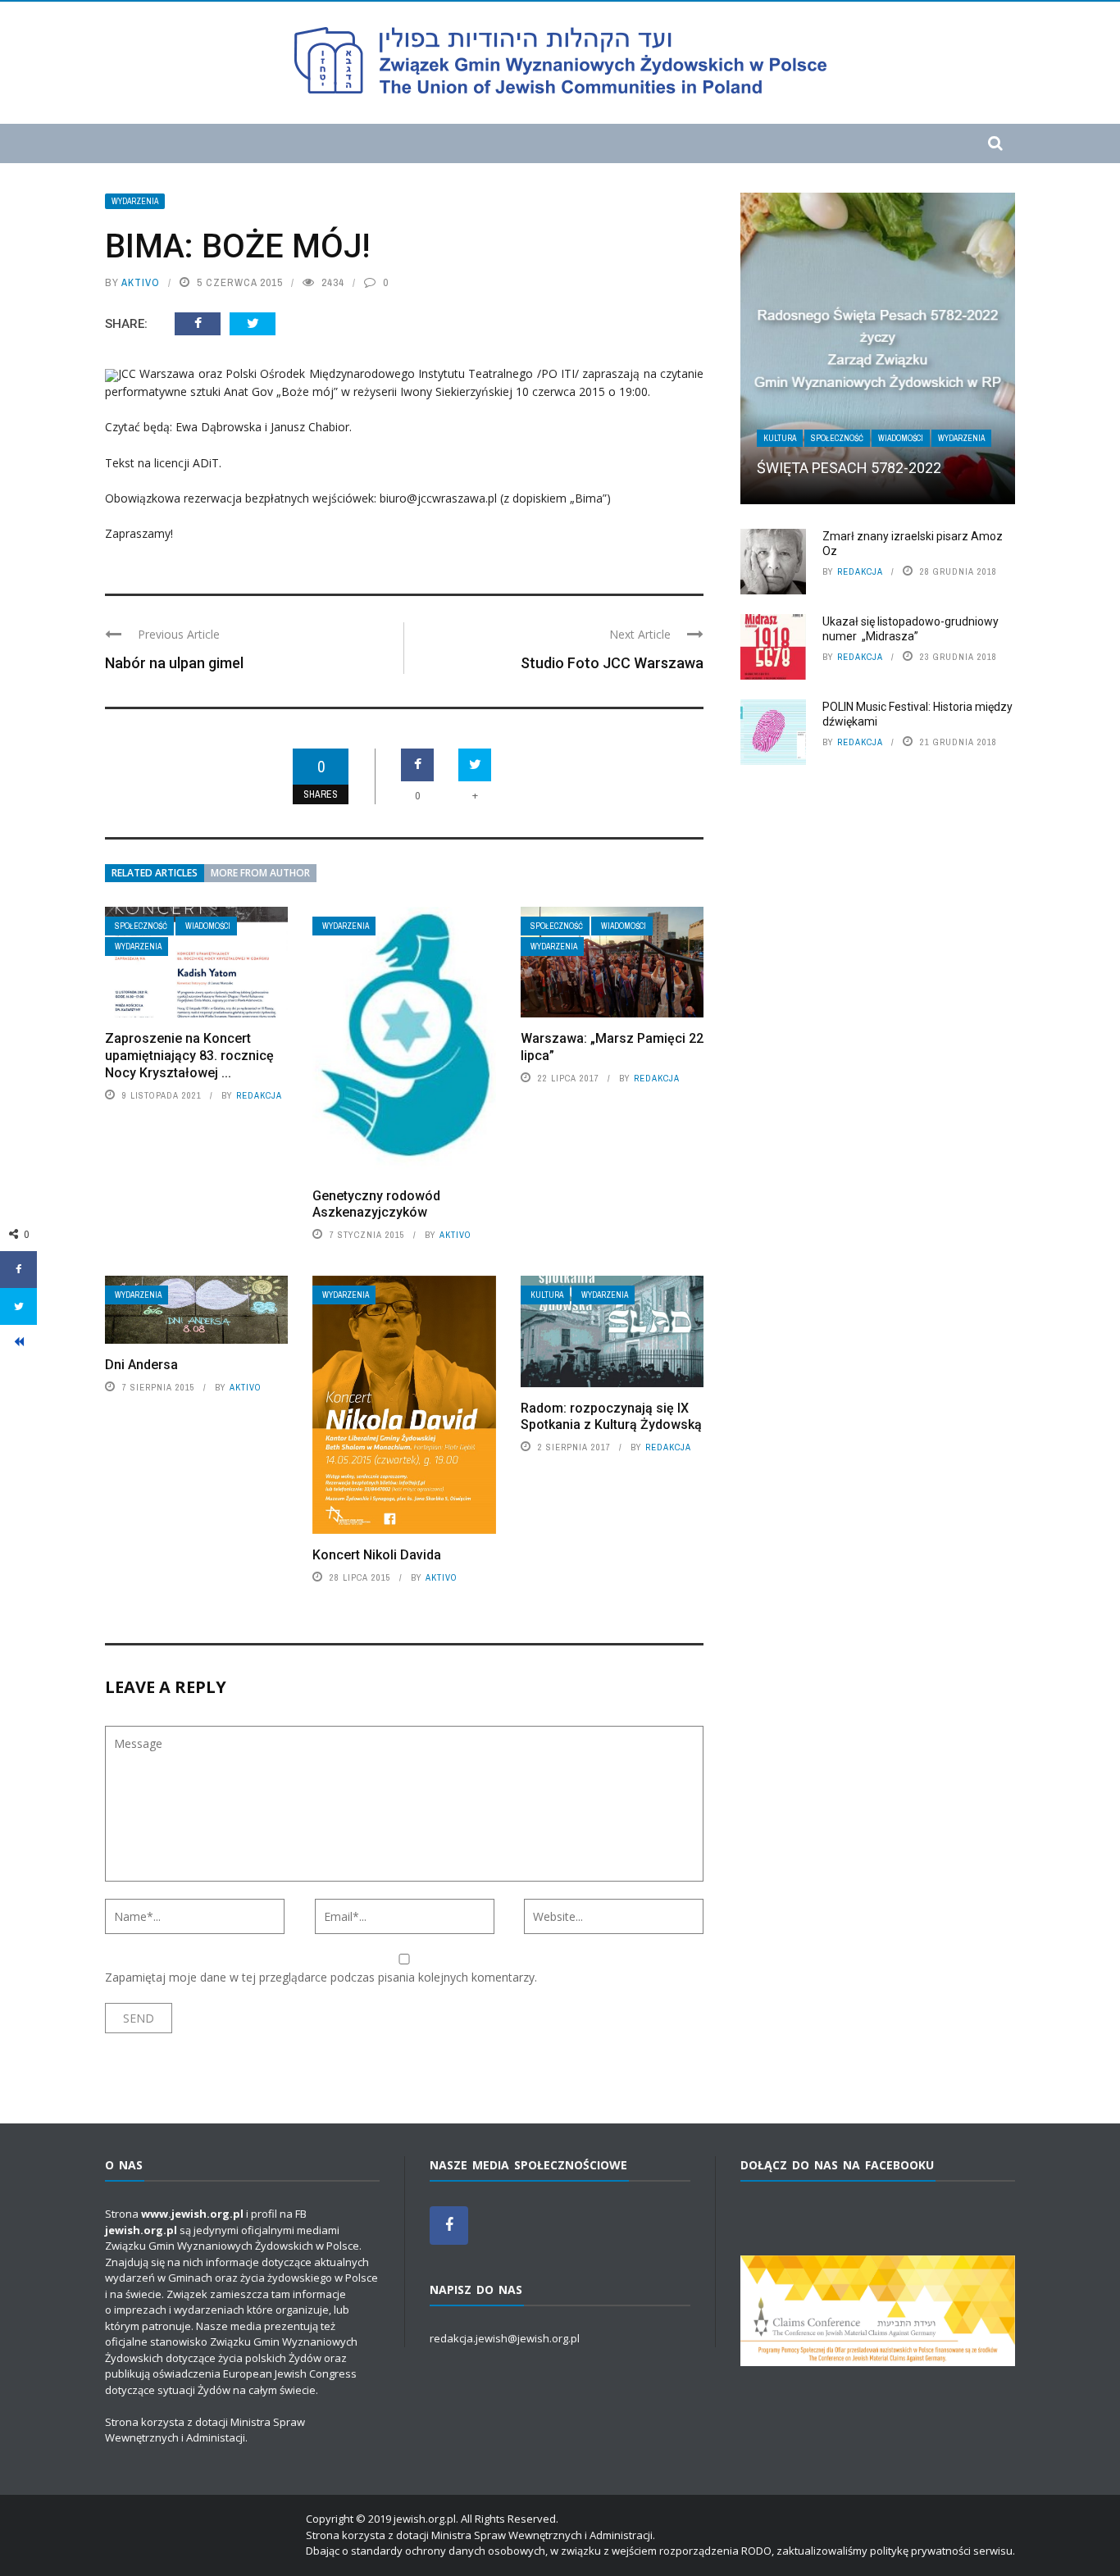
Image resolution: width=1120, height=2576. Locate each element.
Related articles (155, 873)
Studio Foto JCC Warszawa (612, 663)
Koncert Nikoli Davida (377, 1555)
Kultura (547, 1295)
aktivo (141, 282)
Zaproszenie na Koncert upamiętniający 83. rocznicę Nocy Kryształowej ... (189, 1056)
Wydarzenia (135, 201)
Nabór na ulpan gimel (174, 663)
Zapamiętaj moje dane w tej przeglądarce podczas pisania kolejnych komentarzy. (321, 1977)
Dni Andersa (141, 1365)
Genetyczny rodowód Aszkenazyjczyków (376, 1204)
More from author (260, 873)
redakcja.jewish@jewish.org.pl (505, 2338)
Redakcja (259, 1095)
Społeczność (141, 926)
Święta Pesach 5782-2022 (849, 468)
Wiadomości (208, 926)
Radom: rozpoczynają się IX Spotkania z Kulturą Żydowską (611, 1417)
